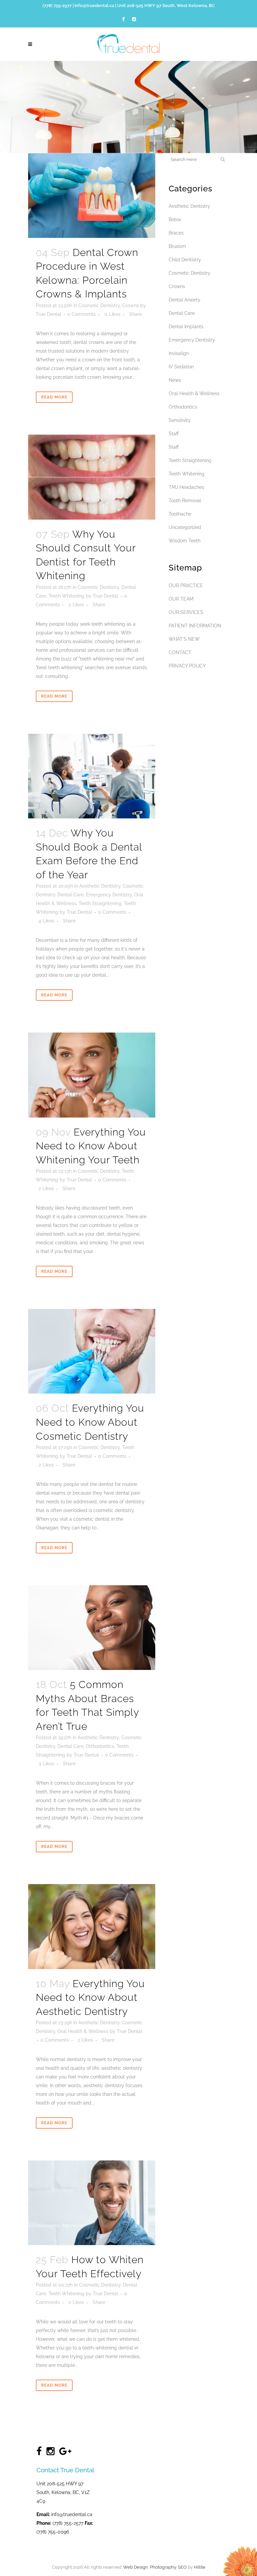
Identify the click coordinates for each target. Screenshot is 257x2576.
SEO (182, 2567)
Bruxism (177, 246)
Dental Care (71, 895)
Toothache (180, 514)
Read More (54, 397)
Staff (174, 434)
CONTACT (180, 652)
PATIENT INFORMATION (195, 626)
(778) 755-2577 (57, 6)
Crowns (131, 305)
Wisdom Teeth (185, 541)
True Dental (49, 314)
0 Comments (81, 314)
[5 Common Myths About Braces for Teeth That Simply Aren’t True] (92, 1628)
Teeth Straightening (100, 903)
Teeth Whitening (66, 596)
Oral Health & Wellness (83, 2031)
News (175, 380)
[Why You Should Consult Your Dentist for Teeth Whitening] (92, 477)
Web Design (136, 2567)
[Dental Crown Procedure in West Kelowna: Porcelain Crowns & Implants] (92, 196)
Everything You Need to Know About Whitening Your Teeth (91, 1146)
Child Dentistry (185, 260)
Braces (176, 233)
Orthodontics (100, 1746)
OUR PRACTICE (186, 586)
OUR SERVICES (186, 612)
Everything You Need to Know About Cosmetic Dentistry (90, 1422)
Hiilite (200, 2567)
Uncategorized (185, 527)
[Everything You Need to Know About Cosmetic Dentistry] (92, 1351)
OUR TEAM (181, 599)
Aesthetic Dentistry (100, 886)
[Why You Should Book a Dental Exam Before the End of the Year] (92, 776)
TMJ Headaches (186, 487)
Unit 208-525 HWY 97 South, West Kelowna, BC (166, 6)
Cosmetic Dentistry (99, 305)
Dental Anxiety (185, 300)
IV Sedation (181, 367)
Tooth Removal (185, 501)
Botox (175, 219)
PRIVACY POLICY (187, 666)
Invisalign (179, 353)
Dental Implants (186, 327)
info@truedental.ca (94, 6)
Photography (163, 2567)
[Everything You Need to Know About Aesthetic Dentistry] (92, 1926)
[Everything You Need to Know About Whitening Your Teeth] (92, 1075)
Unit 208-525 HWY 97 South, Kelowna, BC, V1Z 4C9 (63, 2492)
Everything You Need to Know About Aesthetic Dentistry (90, 1997)
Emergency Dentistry (109, 895)
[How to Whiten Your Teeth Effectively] (92, 2203)
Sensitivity (180, 420)
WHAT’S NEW (184, 639)
